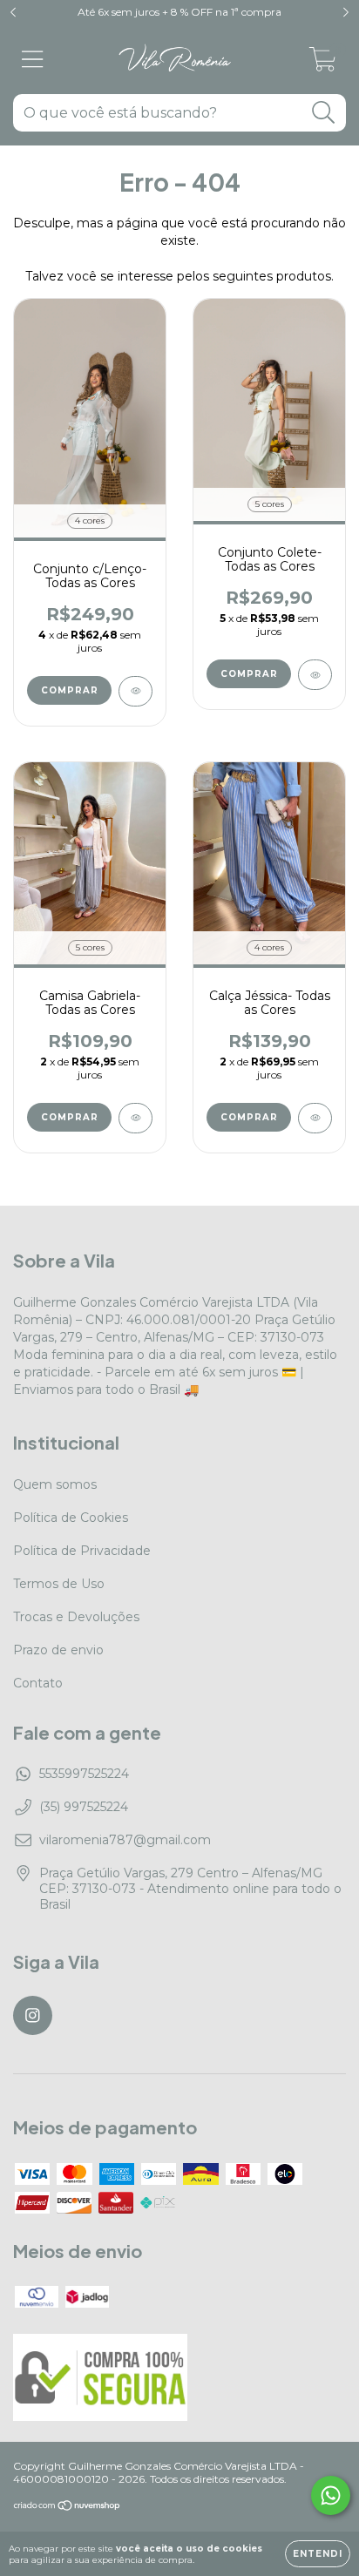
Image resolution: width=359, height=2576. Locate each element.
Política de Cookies (71, 1518)
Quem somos (55, 1484)
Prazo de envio (58, 1650)
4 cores (90, 521)
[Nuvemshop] (68, 2508)
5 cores (270, 504)
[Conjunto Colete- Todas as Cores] (315, 675)
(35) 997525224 (84, 1807)
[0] (323, 64)
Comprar (70, 690)
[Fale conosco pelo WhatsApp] (331, 2495)
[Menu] (33, 60)
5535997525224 (84, 1774)
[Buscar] (324, 113)
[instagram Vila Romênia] (33, 2015)
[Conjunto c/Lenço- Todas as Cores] (135, 691)
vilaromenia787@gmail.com (125, 1840)
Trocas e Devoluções (76, 1617)
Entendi (318, 2554)
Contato (38, 1683)
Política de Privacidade (82, 1551)
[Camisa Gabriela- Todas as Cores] (135, 1118)
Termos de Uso (59, 1584)
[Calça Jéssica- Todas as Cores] (315, 1118)
